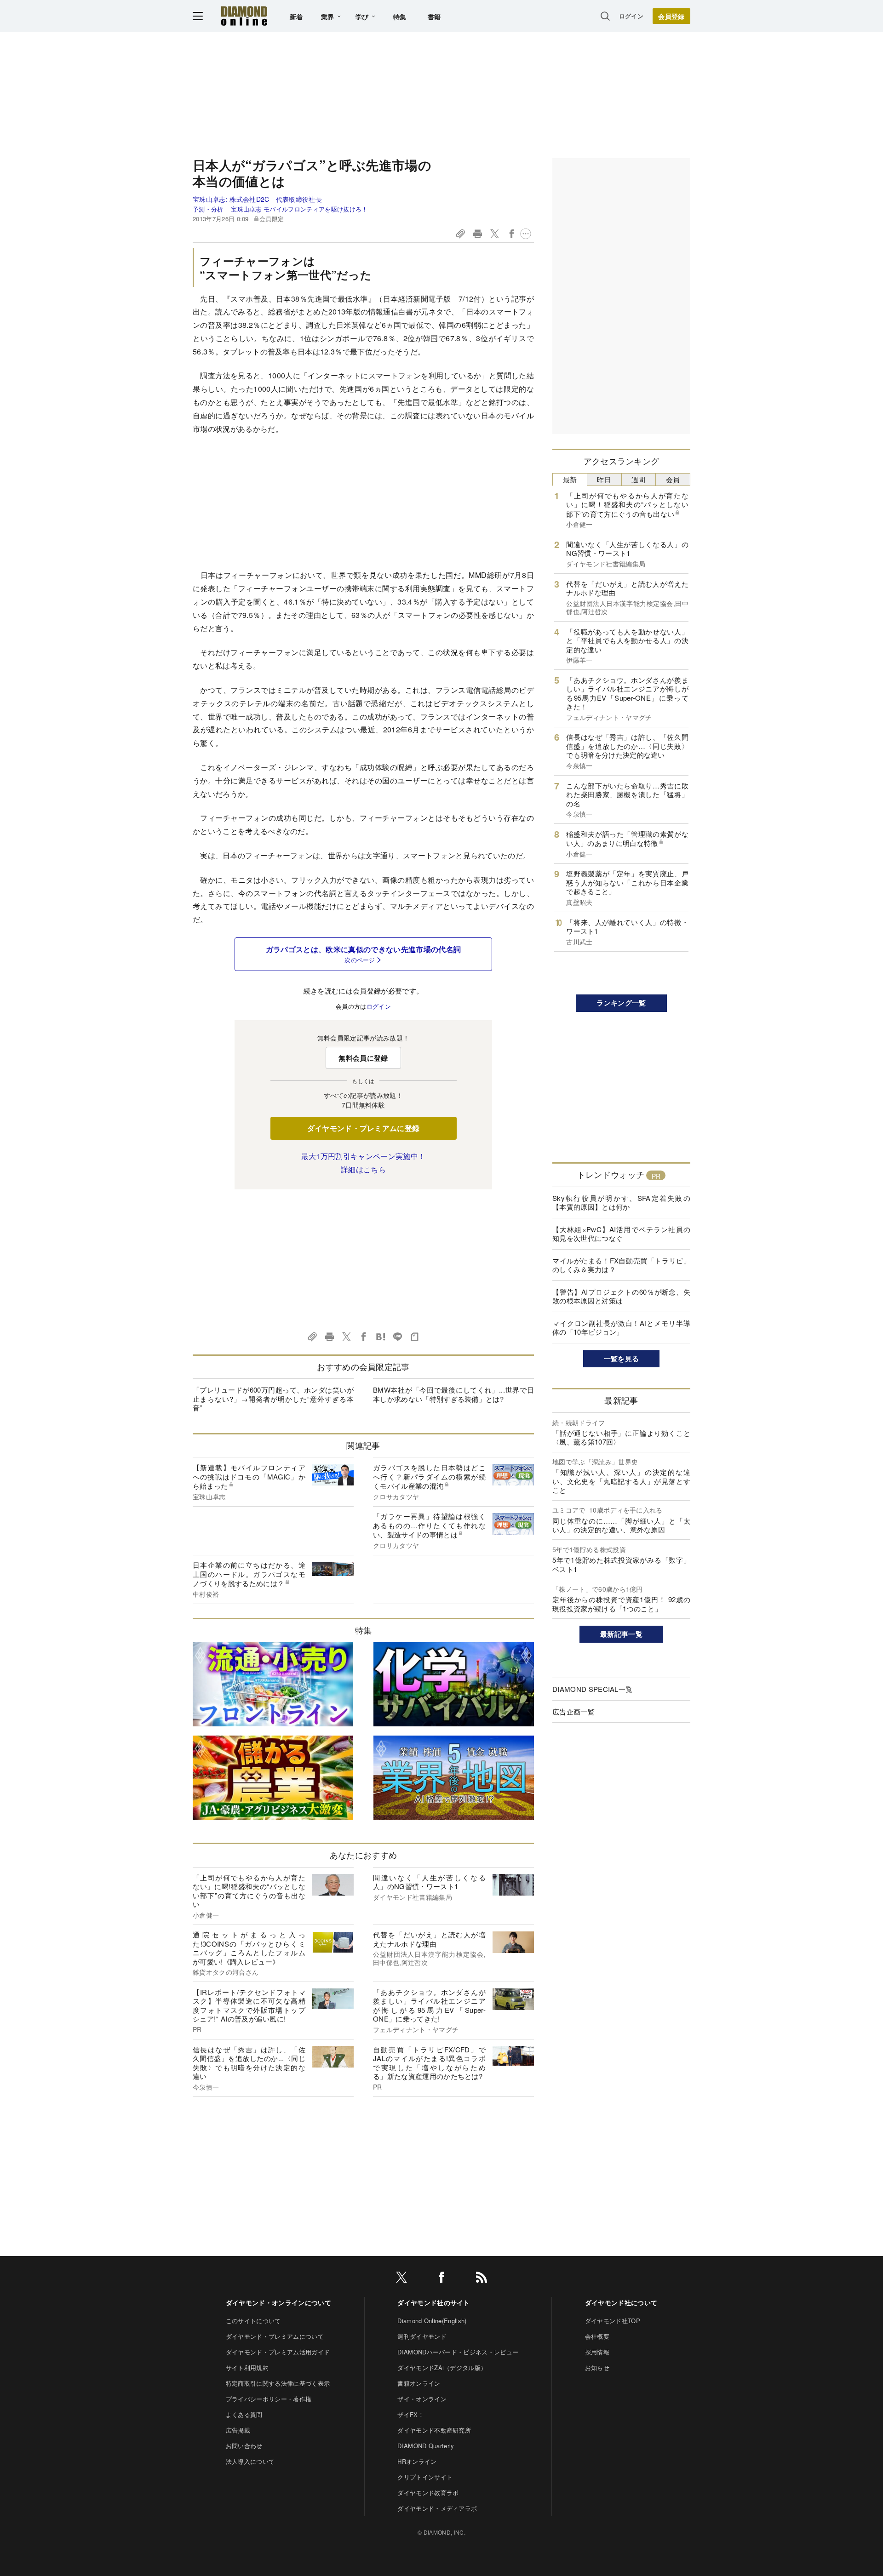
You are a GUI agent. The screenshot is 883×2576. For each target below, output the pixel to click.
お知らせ (597, 2368)
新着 (296, 17)
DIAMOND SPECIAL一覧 (592, 1689)
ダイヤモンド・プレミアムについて (275, 2336)
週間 (639, 479)
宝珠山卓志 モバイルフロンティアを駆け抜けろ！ (299, 209)
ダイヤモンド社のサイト (434, 2302)
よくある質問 (244, 2414)
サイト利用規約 (247, 2368)
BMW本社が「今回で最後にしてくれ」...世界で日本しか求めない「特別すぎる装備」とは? (453, 1394)
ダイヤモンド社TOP (613, 2321)
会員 (673, 479)
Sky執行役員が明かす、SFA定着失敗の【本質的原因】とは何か (621, 1202)
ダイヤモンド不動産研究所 (434, 2430)
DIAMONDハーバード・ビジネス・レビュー (458, 2352)
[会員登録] (671, 16)
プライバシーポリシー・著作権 (269, 2399)
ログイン (631, 16)
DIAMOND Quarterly (426, 2446)
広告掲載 (238, 2430)
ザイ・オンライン (422, 2399)
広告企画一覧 (573, 1711)
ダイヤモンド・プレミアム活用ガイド (278, 2352)
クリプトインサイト (425, 2477)
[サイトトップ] (244, 16)
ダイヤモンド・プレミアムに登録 (364, 1128)
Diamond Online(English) (432, 2321)
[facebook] (441, 2279)
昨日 (604, 479)
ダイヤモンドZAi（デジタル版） (442, 2368)
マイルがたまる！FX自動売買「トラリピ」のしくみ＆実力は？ (621, 1265)
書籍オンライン (419, 2383)
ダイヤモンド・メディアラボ (437, 2508)
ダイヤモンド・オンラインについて (278, 2302)
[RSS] (482, 2279)
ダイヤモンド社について (621, 2302)
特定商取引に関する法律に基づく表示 (278, 2383)
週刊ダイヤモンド (422, 2336)
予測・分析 (208, 209)
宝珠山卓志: (257, 199)
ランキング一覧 (621, 1003)
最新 (570, 479)
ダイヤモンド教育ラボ (428, 2493)
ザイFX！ (411, 2414)
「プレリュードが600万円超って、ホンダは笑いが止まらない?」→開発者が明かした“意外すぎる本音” (273, 1399)
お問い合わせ (244, 2446)
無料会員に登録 (363, 1058)
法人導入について (250, 2461)
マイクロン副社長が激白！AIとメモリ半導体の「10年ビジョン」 (621, 1328)
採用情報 (597, 2352)
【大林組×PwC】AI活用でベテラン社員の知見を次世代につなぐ (621, 1234)
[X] (401, 2279)
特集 (400, 17)
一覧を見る (622, 1359)
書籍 (434, 17)
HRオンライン (417, 2461)
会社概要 (597, 2336)
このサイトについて (253, 2321)
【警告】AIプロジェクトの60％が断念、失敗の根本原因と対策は (621, 1296)
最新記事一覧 (621, 1634)
